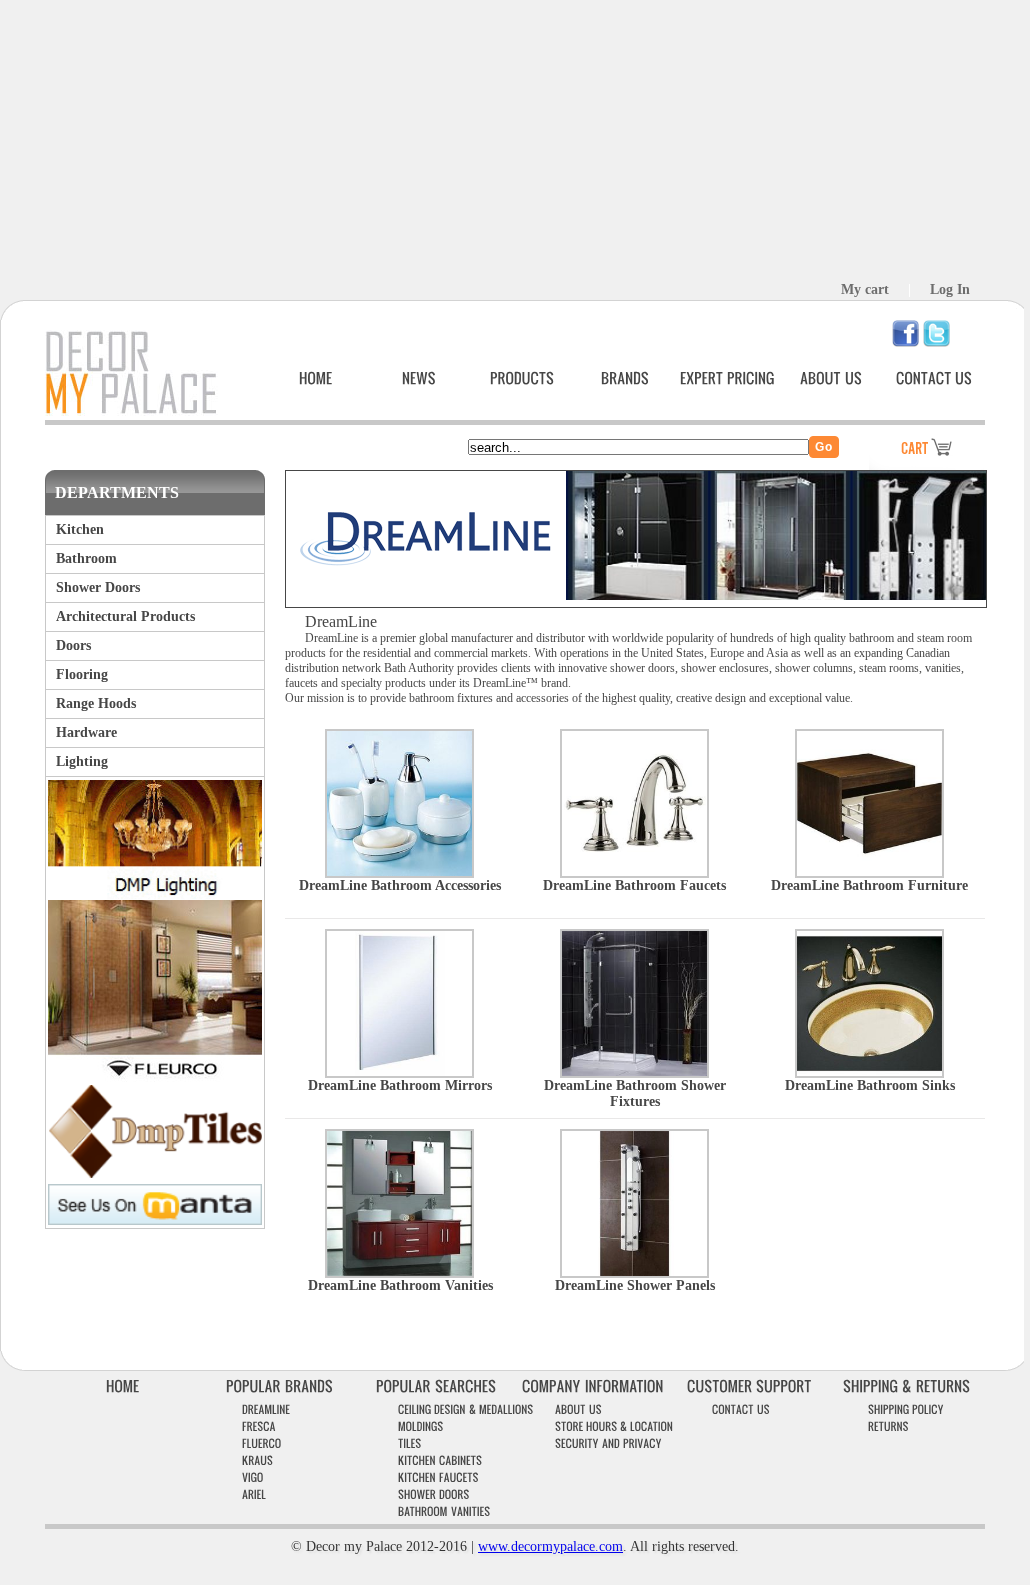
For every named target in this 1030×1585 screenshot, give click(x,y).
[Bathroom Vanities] (399, 1270)
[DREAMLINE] (266, 1409)
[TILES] (410, 1443)
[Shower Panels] (634, 1270)
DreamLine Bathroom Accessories (400, 885)
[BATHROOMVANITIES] (444, 1511)
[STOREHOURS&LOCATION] (614, 1426)
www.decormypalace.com (550, 1546)
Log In (950, 289)
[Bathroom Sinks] (869, 1070)
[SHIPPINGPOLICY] (906, 1409)
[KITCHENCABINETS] (440, 1460)
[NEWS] (419, 378)
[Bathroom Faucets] (634, 870)
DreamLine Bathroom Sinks (870, 1085)
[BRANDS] (625, 378)
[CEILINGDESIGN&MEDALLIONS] (466, 1409)
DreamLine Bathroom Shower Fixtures (635, 1093)
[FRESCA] (259, 1426)
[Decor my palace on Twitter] (936, 342)
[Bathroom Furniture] (869, 870)
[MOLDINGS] (421, 1426)
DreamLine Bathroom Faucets (634, 885)
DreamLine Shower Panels (635, 1285)
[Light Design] (155, 894)
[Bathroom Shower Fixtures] (634, 1070)
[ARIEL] (254, 1494)
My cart (865, 289)
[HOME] (316, 378)
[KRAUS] (257, 1460)
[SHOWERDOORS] (434, 1494)
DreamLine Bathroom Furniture (869, 885)
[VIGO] (253, 1477)
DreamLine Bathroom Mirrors (400, 1085)
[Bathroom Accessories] (399, 870)
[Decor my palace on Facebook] (905, 342)
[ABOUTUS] (831, 378)
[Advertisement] (512, 140)
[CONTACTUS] (934, 378)
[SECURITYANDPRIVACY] (608, 1443)
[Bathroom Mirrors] (399, 1070)
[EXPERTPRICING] (727, 378)
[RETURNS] (888, 1426)
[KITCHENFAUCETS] (438, 1477)
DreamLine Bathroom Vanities (400, 1285)
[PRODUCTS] (522, 378)
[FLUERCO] (262, 1443)
